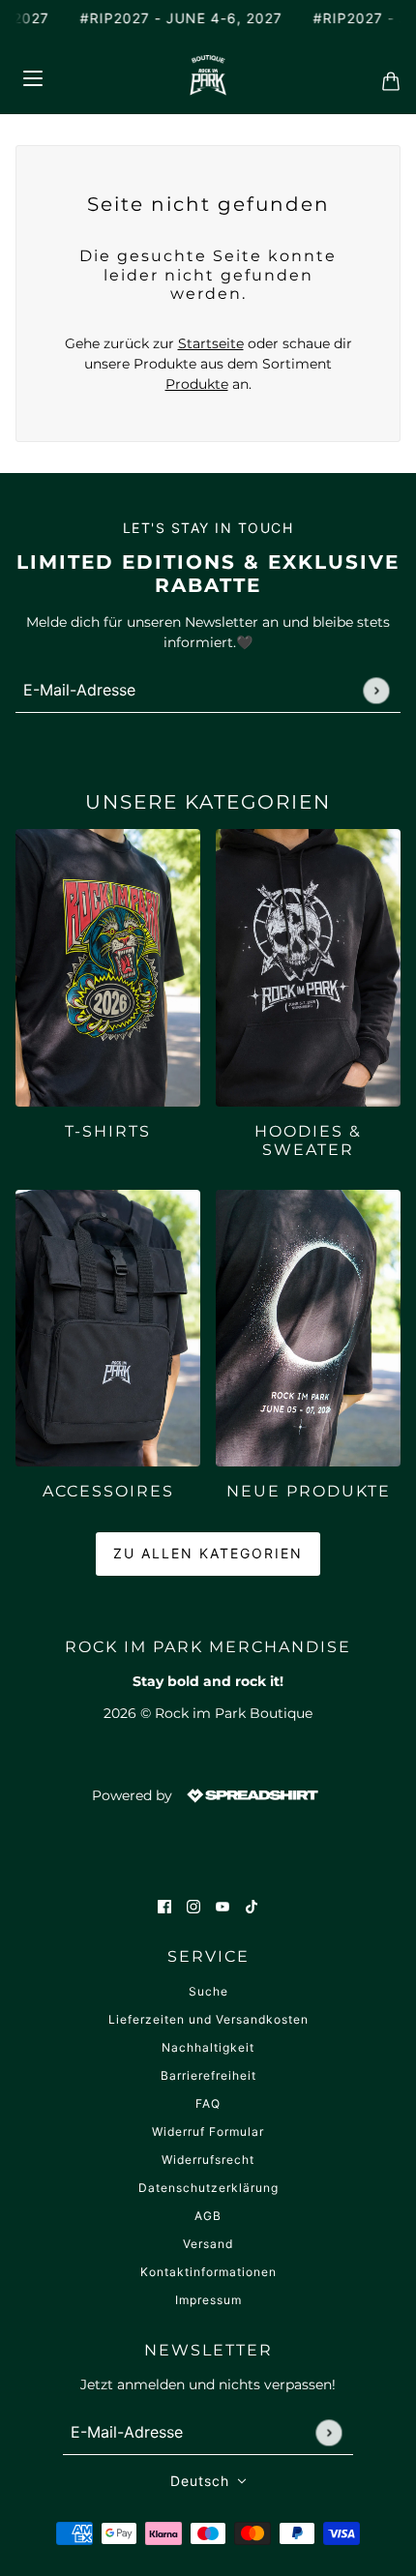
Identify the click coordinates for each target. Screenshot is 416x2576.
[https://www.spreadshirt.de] (251, 1794)
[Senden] (376, 690)
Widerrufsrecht (208, 2160)
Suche (208, 1991)
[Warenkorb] (385, 75)
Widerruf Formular (208, 2132)
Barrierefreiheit (208, 2075)
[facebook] (164, 1906)
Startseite (211, 343)
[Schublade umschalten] (32, 75)
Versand (208, 2244)
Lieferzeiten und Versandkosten (208, 2019)
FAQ (208, 2103)
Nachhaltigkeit (208, 2047)
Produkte (197, 384)
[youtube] (223, 1906)
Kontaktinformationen (208, 2272)
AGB (208, 2216)
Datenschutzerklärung (208, 2188)
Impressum (208, 2300)
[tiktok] (252, 1906)
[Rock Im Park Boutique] (208, 75)
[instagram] (193, 1906)
